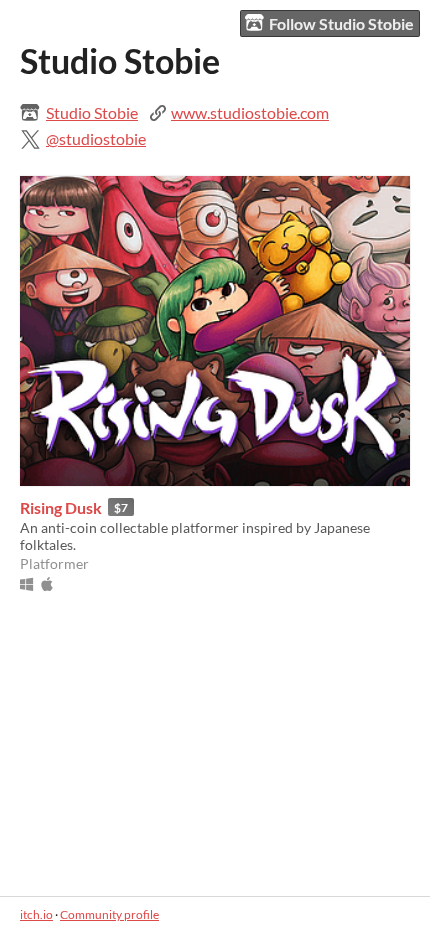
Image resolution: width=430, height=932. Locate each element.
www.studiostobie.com (250, 112)
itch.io (36, 914)
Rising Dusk (61, 507)
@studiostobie (96, 138)
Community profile (109, 914)
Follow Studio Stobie (341, 23)
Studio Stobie (92, 112)
